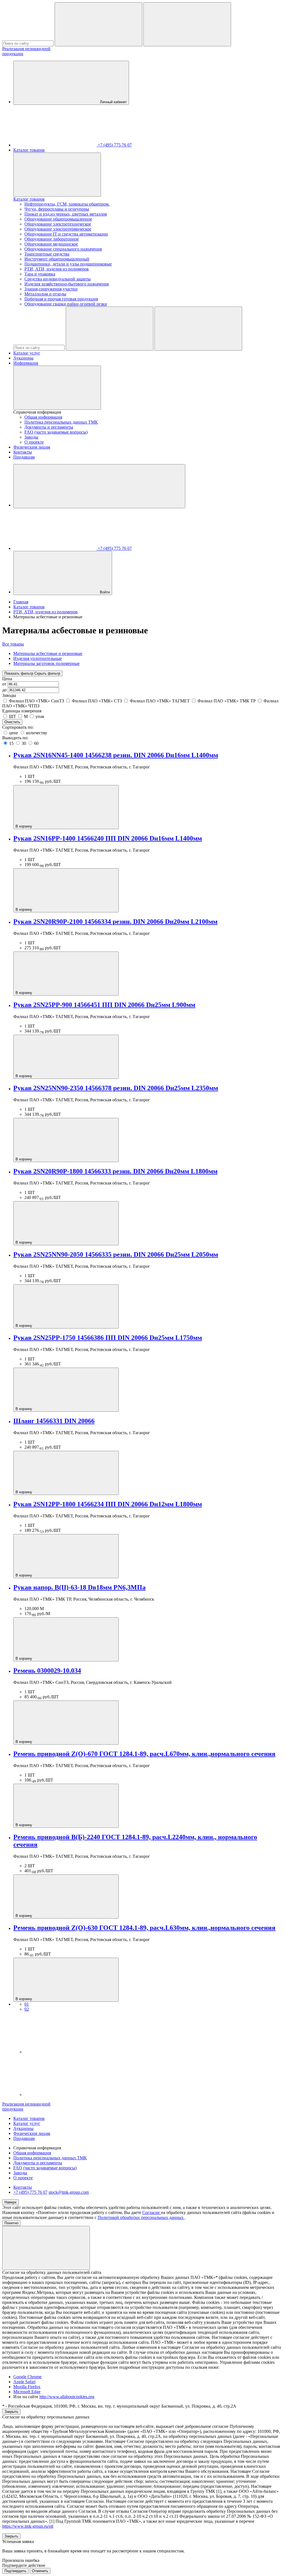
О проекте (34, 442)
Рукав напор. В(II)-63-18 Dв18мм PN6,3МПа (79, 1587)
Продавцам (24, 457)
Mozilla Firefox (27, 2387)
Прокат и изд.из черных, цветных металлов (66, 214)
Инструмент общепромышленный (57, 259)
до (5, 690)
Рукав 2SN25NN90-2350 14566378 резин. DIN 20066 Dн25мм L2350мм (116, 1088)
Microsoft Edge (27, 2392)
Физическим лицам (32, 447)
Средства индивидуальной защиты (58, 279)
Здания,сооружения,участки (51, 289)
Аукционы (23, 358)
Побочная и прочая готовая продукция (61, 299)
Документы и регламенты (49, 427)
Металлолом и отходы (45, 294)
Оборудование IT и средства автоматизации (66, 234)
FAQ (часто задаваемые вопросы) (56, 432)
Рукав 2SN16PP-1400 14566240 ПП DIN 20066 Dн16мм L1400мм (108, 838)
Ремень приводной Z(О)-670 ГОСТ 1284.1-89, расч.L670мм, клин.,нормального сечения (144, 1754)
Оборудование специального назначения (63, 249)
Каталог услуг (27, 353)
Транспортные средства (47, 254)
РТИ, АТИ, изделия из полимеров (57, 269)
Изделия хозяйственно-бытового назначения (67, 284)
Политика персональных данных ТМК (61, 422)
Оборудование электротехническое (58, 224)
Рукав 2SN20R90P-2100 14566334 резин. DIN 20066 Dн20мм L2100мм (115, 922)
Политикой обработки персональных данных (141, 2217)
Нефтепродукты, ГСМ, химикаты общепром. (67, 204)
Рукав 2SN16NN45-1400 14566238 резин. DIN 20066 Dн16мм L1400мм (116, 755)
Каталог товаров (29, 150)
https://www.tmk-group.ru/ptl (28, 2526)
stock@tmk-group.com (69, 2192)
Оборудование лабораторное (52, 239)
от (5, 684)
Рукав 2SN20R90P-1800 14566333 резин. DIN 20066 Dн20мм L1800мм (115, 1171)
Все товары (13, 644)
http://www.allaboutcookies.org (67, 2397)
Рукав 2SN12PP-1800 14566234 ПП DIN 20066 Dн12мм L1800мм (108, 1504)
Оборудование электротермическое (58, 229)
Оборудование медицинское (51, 244)
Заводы (31, 437)
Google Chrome (27, 2377)
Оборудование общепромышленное (58, 219)
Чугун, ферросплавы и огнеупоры (57, 209)
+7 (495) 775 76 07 (30, 2192)
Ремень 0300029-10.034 (47, 1671)
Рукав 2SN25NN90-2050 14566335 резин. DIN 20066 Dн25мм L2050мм (116, 1254)
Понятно (11, 2223)
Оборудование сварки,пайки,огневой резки (66, 304)
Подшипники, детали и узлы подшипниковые (68, 264)
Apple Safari (24, 2382)
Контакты (23, 452)
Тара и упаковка (40, 274)
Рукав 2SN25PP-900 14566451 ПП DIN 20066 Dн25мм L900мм (104, 1005)
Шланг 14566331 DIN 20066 (54, 1421)
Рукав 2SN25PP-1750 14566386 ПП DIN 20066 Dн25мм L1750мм (108, 1338)
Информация (26, 363)
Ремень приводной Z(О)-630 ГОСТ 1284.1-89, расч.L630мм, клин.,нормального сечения (144, 1928)
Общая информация (43, 417)
